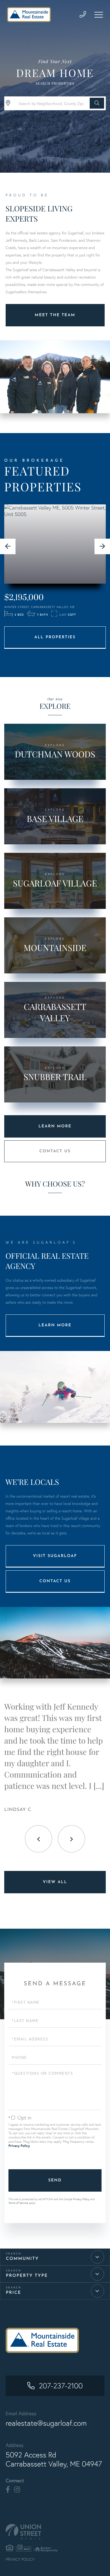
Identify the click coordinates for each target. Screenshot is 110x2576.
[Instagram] (17, 2490)
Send (55, 2180)
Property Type (27, 2276)
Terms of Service (18, 2203)
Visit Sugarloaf (55, 1556)
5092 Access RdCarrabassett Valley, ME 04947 (54, 2459)
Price (14, 2293)
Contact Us (55, 1151)
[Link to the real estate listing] (55, 544)
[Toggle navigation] (99, 15)
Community (22, 2259)
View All (55, 1882)
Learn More (55, 1126)
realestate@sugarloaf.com (46, 2423)
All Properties (55, 637)
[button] (97, 103)
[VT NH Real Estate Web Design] (55, 2532)
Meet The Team (55, 315)
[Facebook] (8, 2490)
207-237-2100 (61, 2386)
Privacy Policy (19, 2146)
